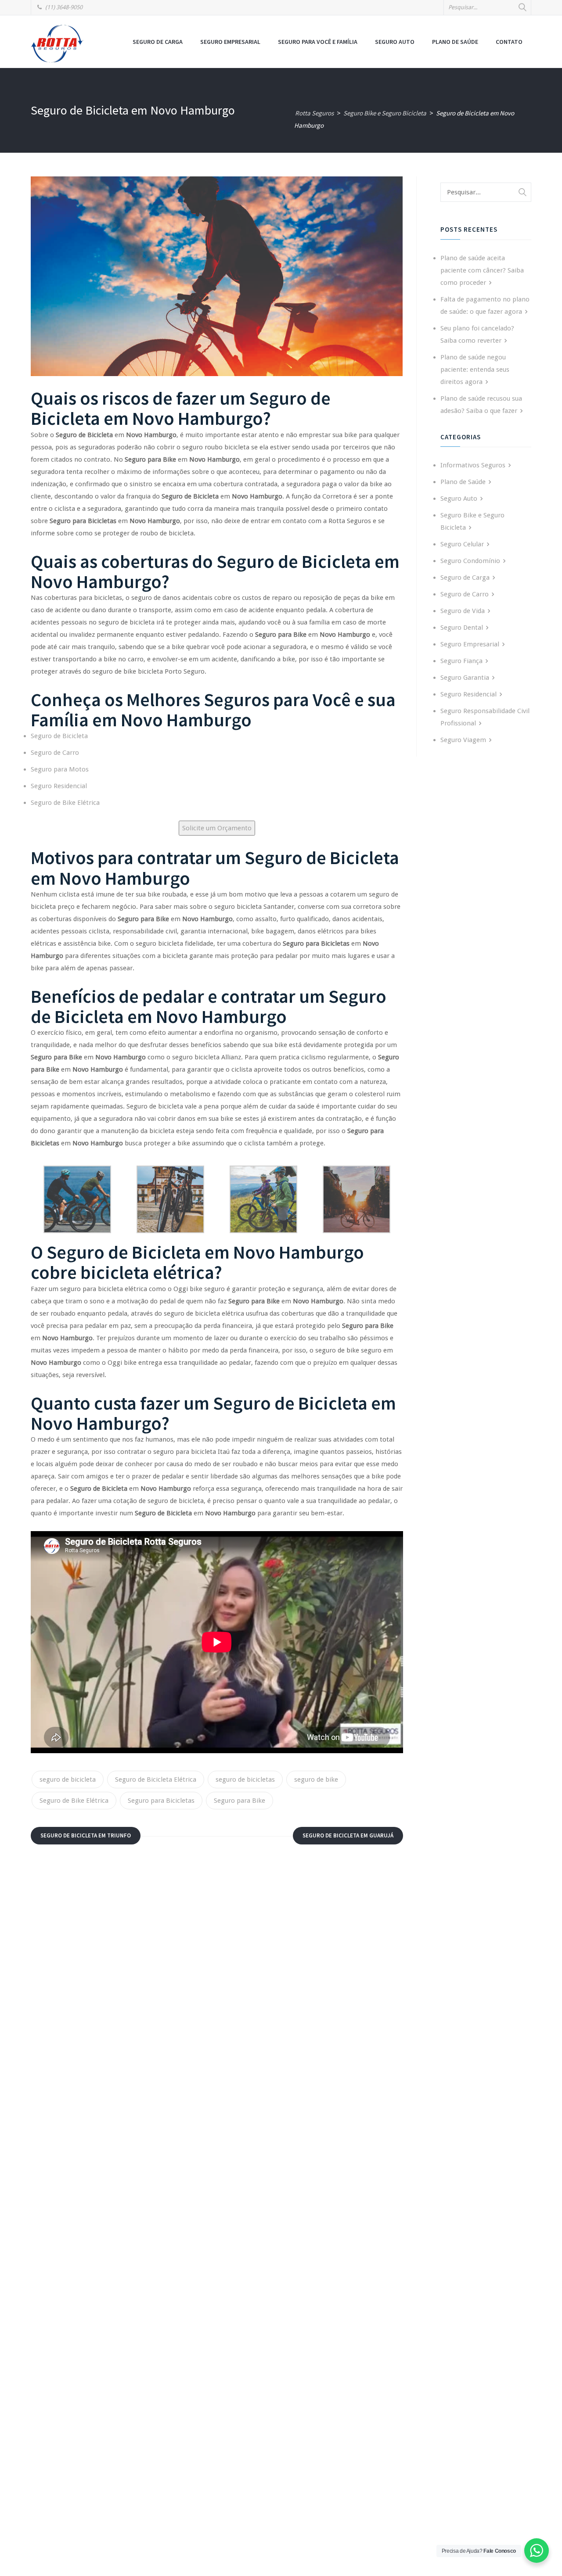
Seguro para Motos (60, 769)
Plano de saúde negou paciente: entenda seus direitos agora (475, 370)
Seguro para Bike (240, 1801)
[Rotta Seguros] (57, 43)
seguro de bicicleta (68, 1780)
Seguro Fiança (461, 661)
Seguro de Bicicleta (59, 736)
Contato (509, 42)
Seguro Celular (462, 544)
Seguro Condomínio (470, 561)
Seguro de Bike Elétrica (65, 803)
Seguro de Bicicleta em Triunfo (86, 1835)
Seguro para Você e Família (318, 42)
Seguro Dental (462, 628)
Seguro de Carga (158, 42)
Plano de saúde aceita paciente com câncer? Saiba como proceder (482, 270)
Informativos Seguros (473, 465)
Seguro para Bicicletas (161, 1801)
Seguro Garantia (465, 678)
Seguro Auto (395, 42)
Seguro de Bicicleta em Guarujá (348, 1835)
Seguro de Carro (55, 753)
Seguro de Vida (463, 611)
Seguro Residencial (59, 786)
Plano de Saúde (455, 42)
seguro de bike (316, 1780)
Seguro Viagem (463, 740)
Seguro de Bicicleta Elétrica (156, 1780)
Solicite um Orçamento (217, 828)
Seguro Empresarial (230, 42)
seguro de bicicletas (245, 1780)
